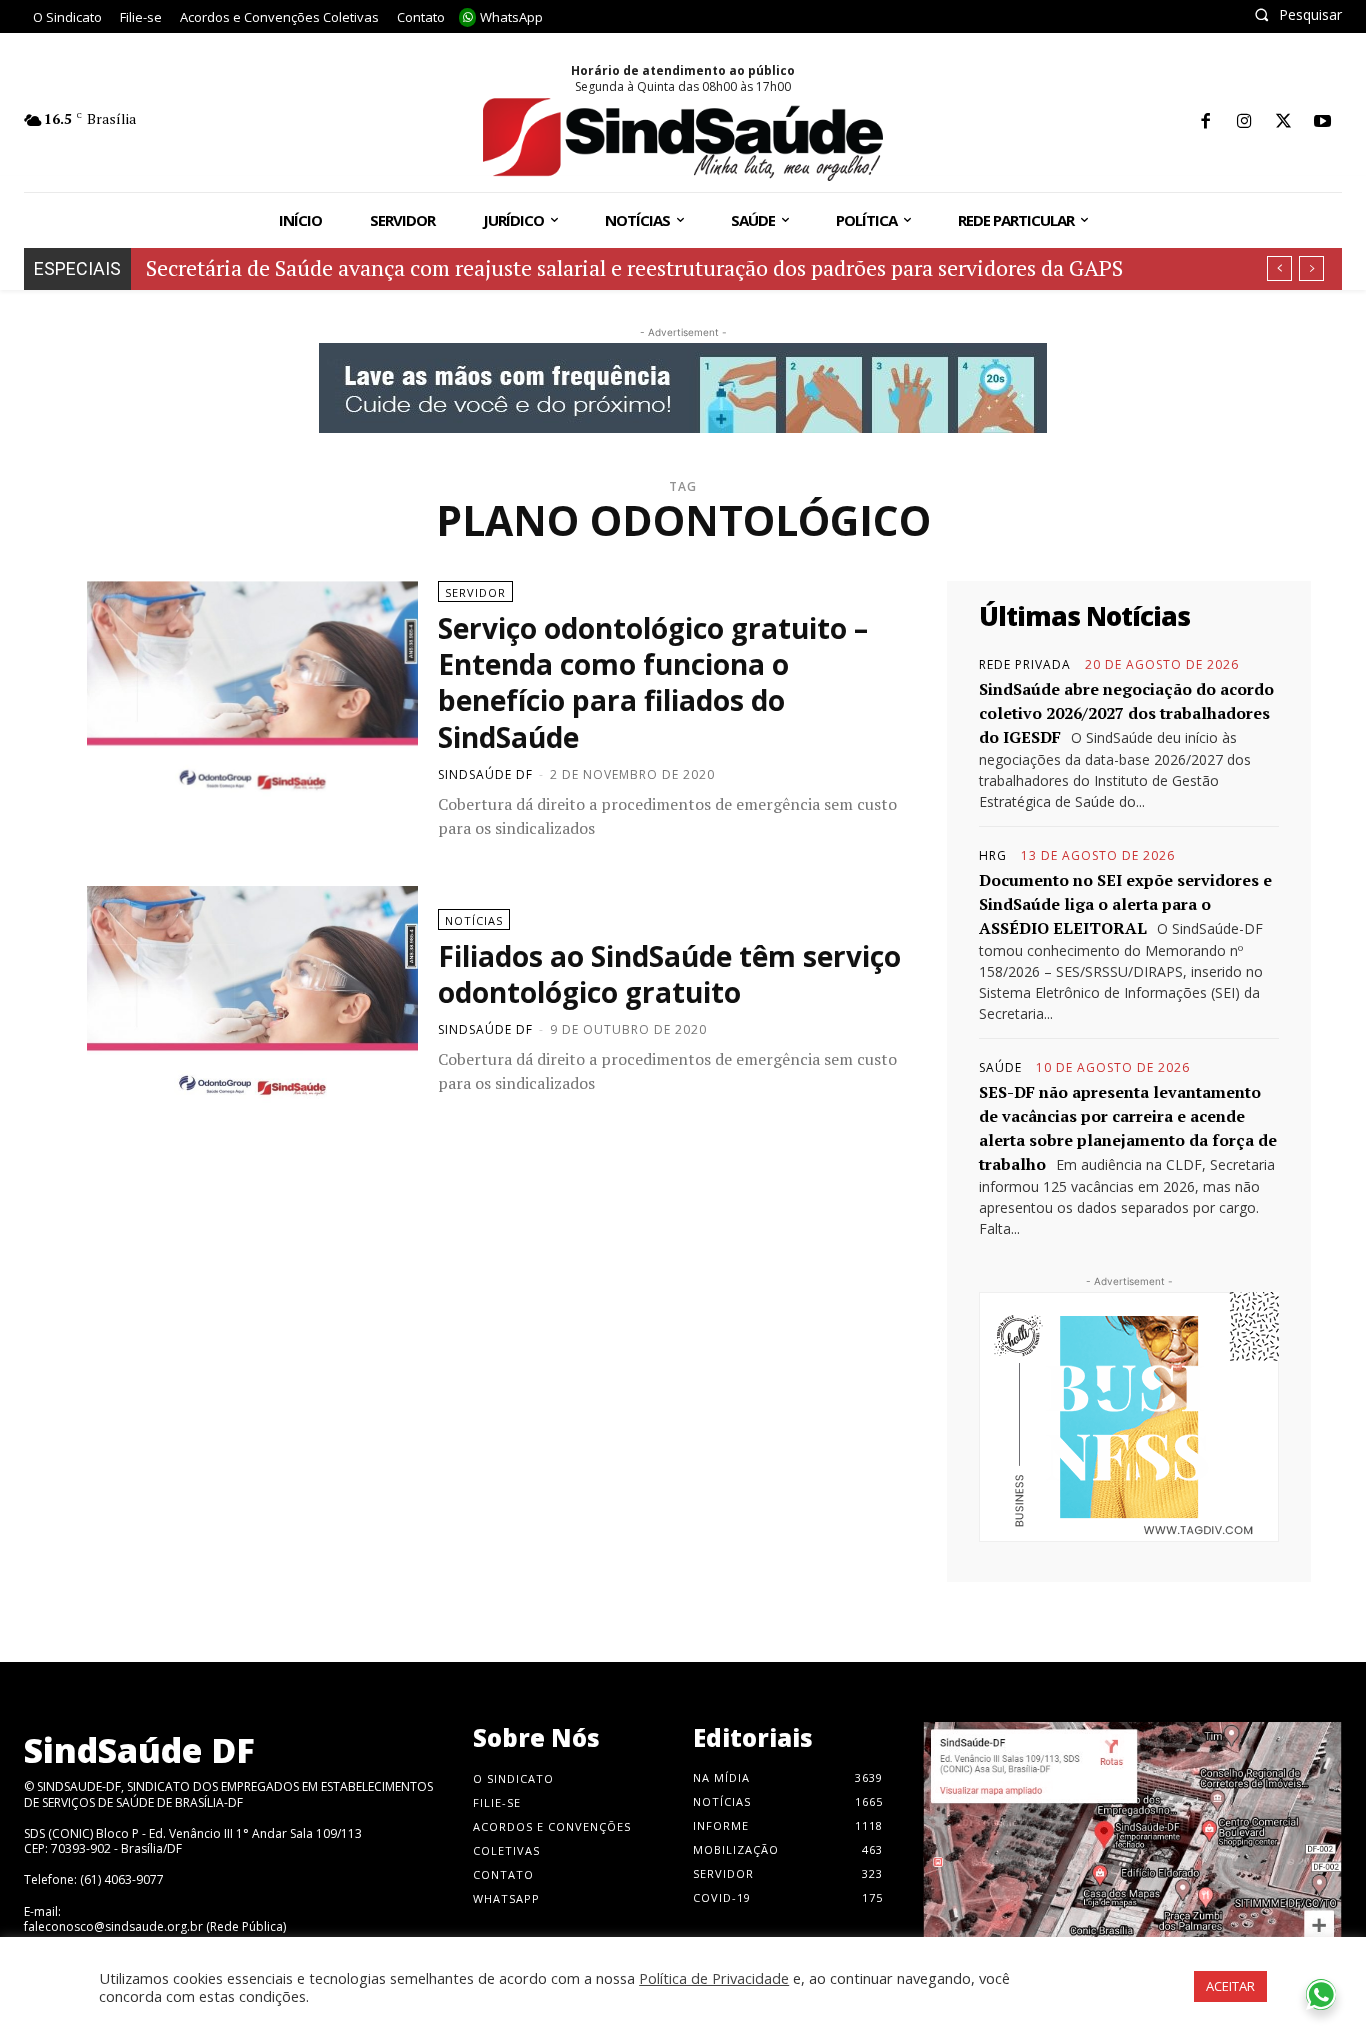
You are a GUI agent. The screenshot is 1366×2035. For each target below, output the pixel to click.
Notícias (474, 920)
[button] (1298, 14)
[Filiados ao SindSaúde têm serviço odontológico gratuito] (252, 1002)
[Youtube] (1322, 122)
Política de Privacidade (714, 1978)
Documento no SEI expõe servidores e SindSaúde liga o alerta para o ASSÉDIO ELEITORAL (1125, 904)
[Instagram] (1244, 122)
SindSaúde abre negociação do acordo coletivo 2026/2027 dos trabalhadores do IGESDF (1126, 713)
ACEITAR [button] (1230, 1986)
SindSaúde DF (485, 774)
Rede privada (1025, 665)
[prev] (1279, 268)
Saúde (1000, 1068)
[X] (1283, 122)
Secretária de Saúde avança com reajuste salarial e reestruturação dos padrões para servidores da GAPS (634, 267)
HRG (993, 856)
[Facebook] (1205, 122)
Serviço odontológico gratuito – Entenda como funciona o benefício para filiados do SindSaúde (653, 682)
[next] (1311, 268)
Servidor (475, 592)
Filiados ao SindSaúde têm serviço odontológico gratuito (669, 974)
